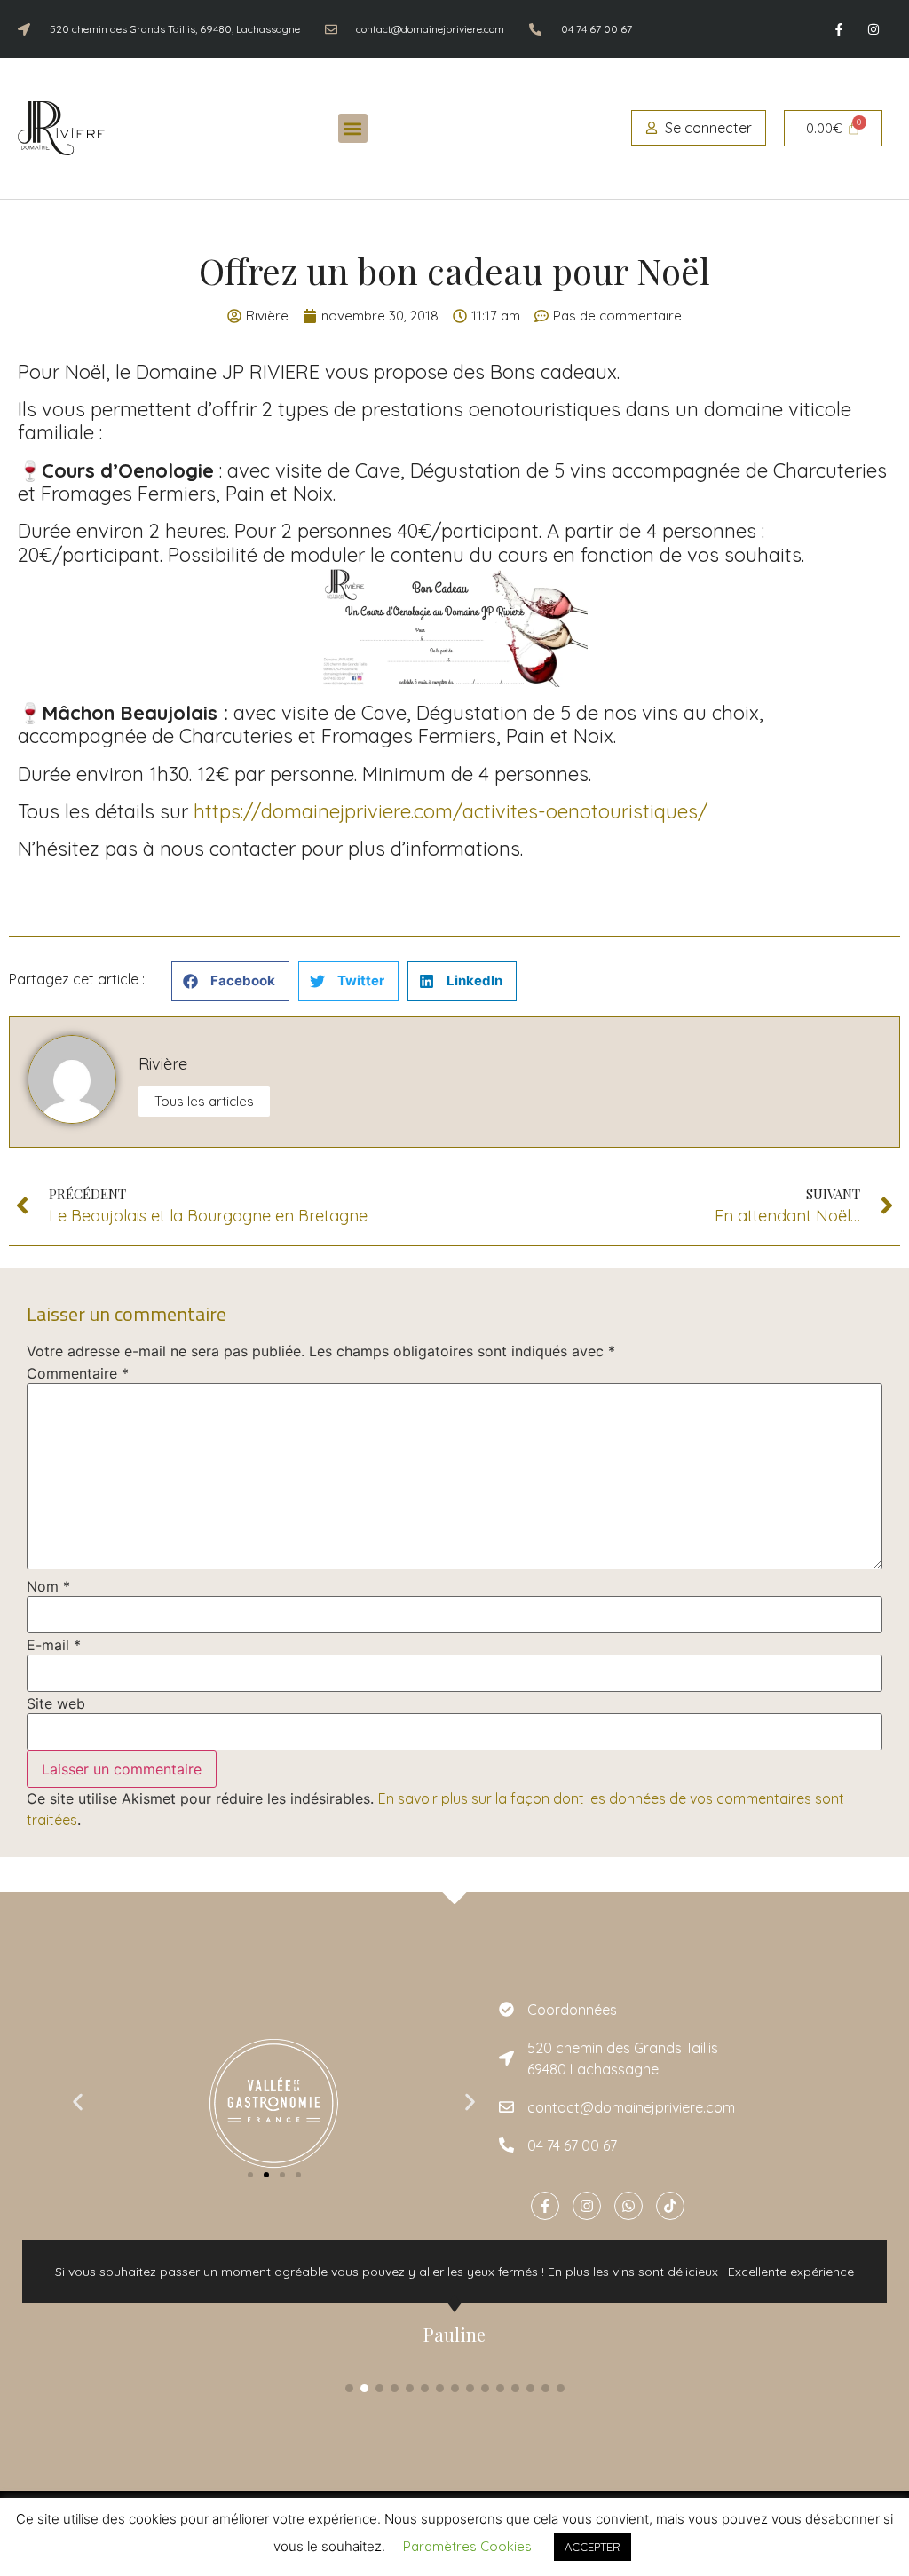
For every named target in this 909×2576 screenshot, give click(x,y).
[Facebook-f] (839, 29)
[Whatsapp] (628, 2206)
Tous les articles (204, 1101)
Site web (56, 1703)
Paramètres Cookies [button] (467, 2546)
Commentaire (78, 1373)
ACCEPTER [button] (593, 2547)
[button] (353, 128)
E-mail (54, 1645)
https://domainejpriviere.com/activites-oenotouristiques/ (451, 811)
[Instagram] (874, 29)
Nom (48, 1586)
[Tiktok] (670, 2206)
